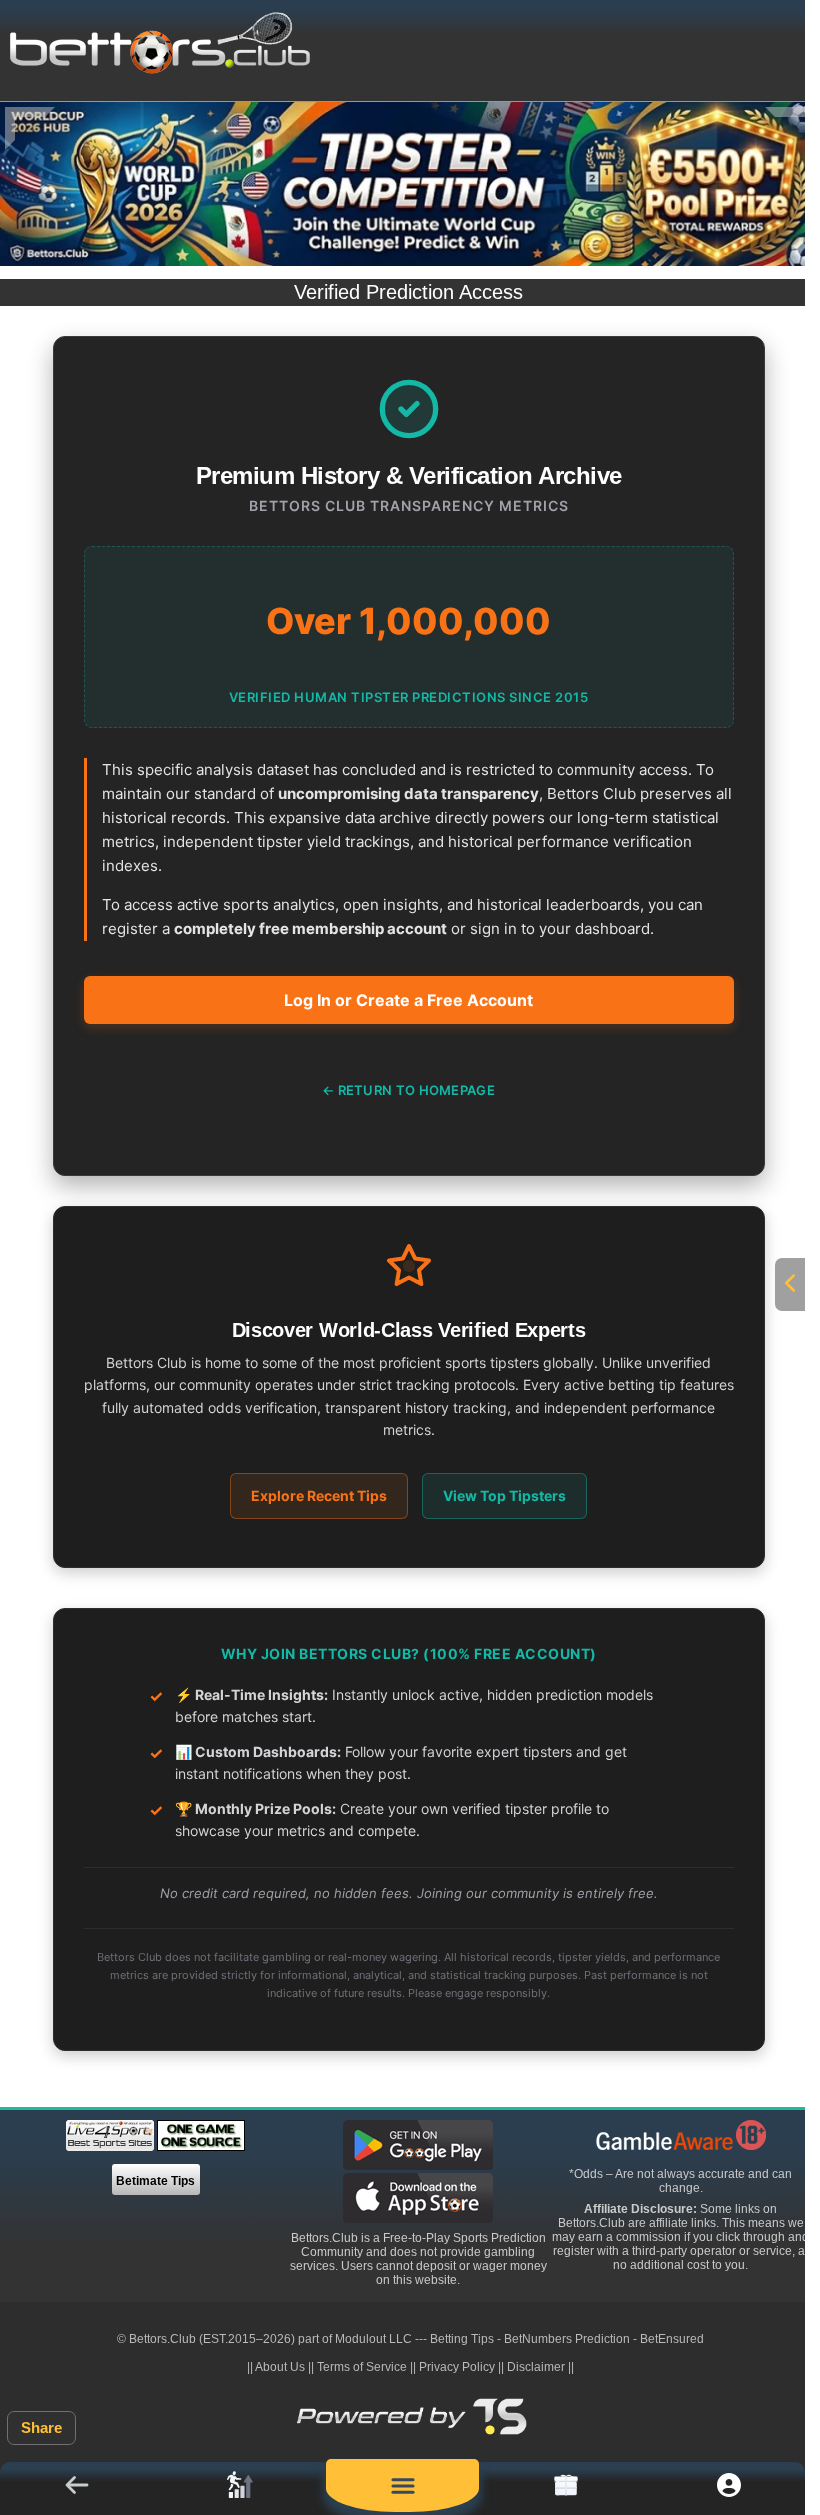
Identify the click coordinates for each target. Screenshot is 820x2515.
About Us (280, 2367)
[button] (76, 2488)
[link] (239, 2488)
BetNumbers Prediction (567, 2339)
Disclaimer (536, 2367)
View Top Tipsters (504, 1495)
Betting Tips (462, 2339)
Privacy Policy (457, 2367)
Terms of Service (362, 2367)
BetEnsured (672, 2339)
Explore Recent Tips (319, 1495)
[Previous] (30, 128)
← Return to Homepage (408, 1090)
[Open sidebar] (790, 1284)
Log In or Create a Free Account (408, 1000)
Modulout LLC (373, 2339)
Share (41, 2427)
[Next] (790, 128)
